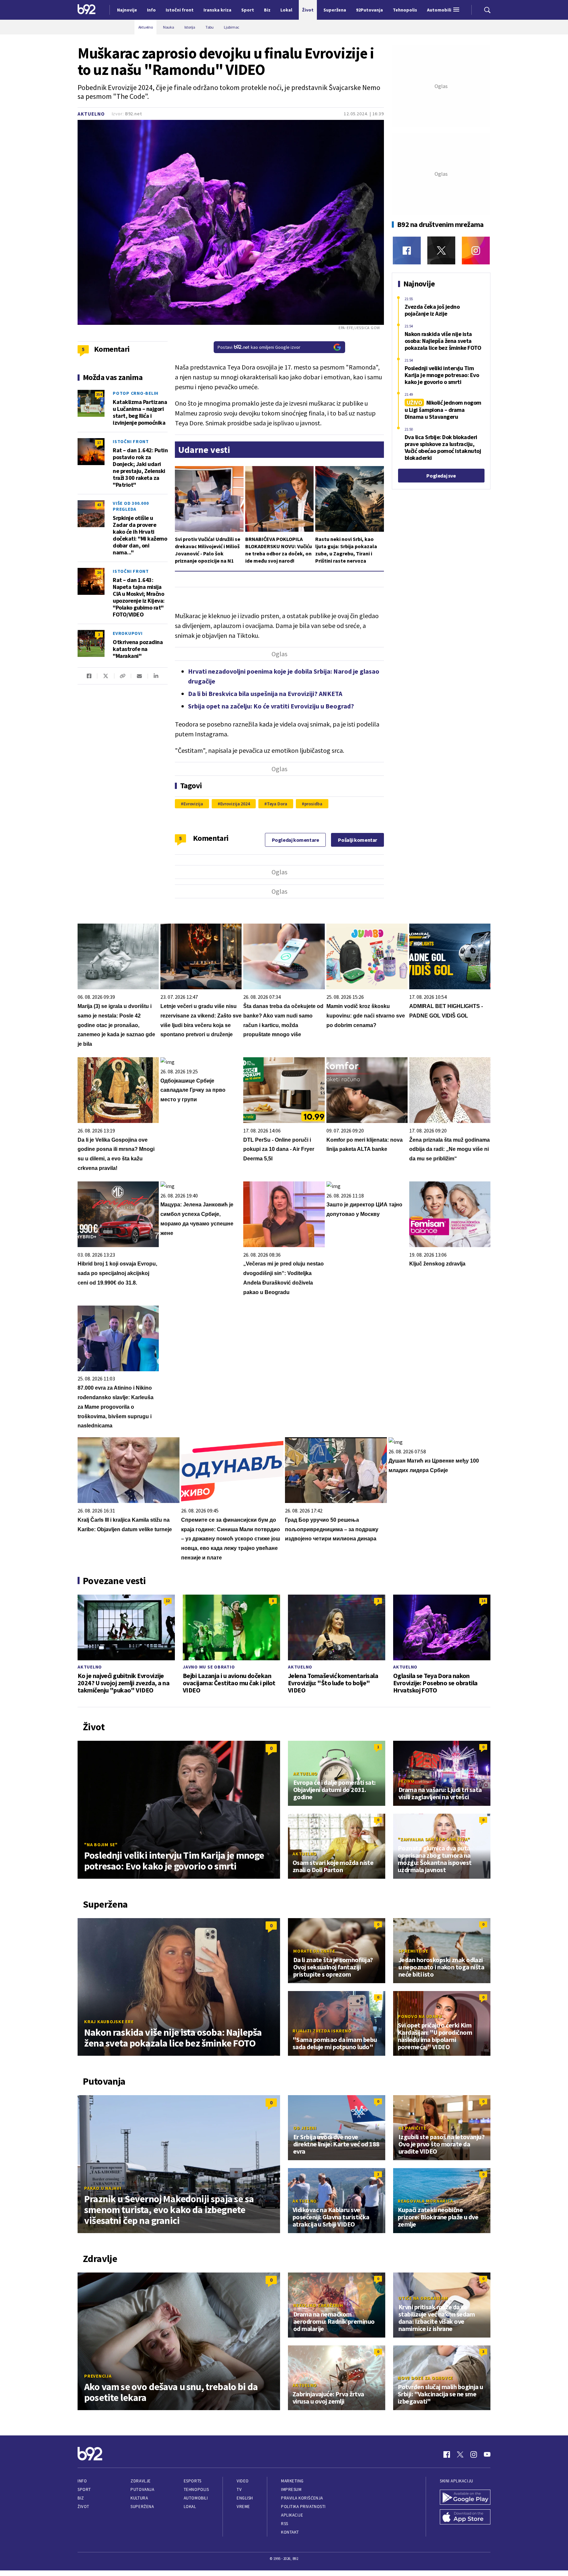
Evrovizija (193, 804)
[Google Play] (465, 2498)
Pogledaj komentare (296, 840)
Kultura (139, 2498)
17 (99, 443)
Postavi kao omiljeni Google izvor (259, 347)
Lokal (190, 2507)
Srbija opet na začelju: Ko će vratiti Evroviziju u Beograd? (271, 706)
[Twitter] (441, 250)
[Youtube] (487, 2454)
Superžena (142, 2507)
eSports (193, 2481)
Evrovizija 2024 (235, 804)
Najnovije (127, 10)
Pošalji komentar (357, 840)
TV (239, 2489)
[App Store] (465, 2518)
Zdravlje (141, 2481)
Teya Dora (277, 804)
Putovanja (142, 2489)
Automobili (196, 2498)
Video (243, 2481)
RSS (285, 2524)
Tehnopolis (196, 2489)
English (245, 2498)
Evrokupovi (128, 633)
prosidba (313, 804)
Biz (81, 2498)
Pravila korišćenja (302, 2498)
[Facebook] (407, 250)
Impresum (291, 2489)
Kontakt (290, 2532)
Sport (84, 2489)
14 (483, 1601)
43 (99, 505)
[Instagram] (476, 250)
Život (83, 2507)
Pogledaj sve (441, 476)
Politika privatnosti (303, 2507)
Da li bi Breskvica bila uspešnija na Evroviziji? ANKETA (265, 694)
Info (82, 2481)
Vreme (243, 2507)
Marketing (292, 2481)
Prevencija (98, 2376)
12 (168, 1601)
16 (99, 572)
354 (99, 394)
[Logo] (87, 10)
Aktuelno (91, 114)
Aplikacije (292, 2515)
